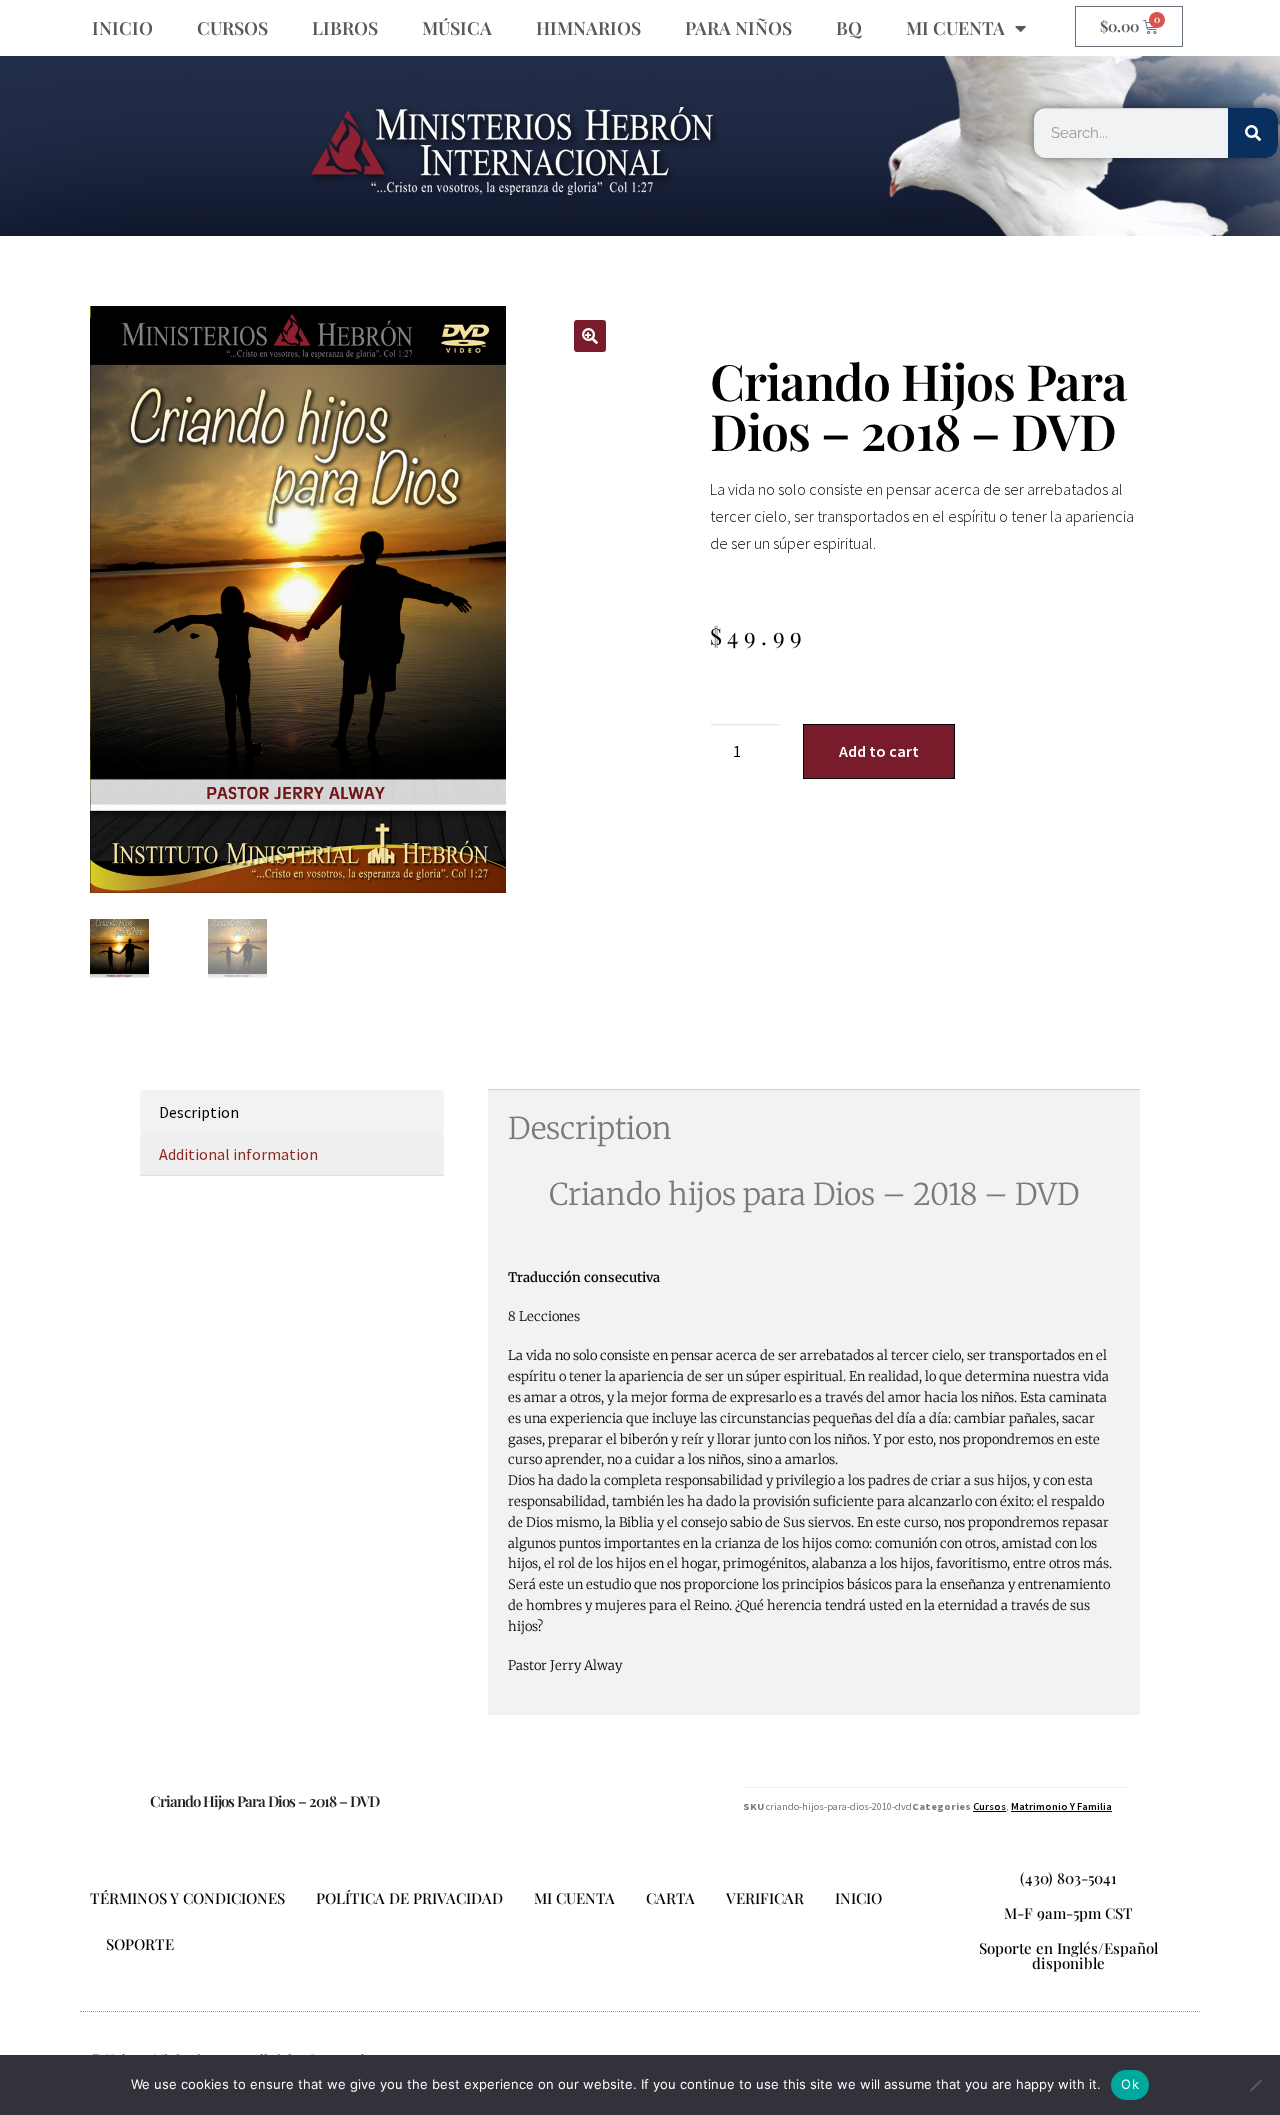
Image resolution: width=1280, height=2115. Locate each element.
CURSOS (232, 28)
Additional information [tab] (238, 1154)
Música (457, 28)
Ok (1130, 2084)
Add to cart (879, 751)
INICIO (122, 28)
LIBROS (345, 28)
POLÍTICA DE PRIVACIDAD (409, 1898)
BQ (849, 28)
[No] (1255, 2085)
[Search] (1253, 133)
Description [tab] (199, 1112)
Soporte (140, 1944)
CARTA (670, 1898)
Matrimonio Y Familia (1061, 1806)
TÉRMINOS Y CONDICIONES (187, 1898)
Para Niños (738, 28)
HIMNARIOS (588, 28)
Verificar (765, 1898)
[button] (590, 336)
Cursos (989, 1806)
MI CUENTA (955, 28)
